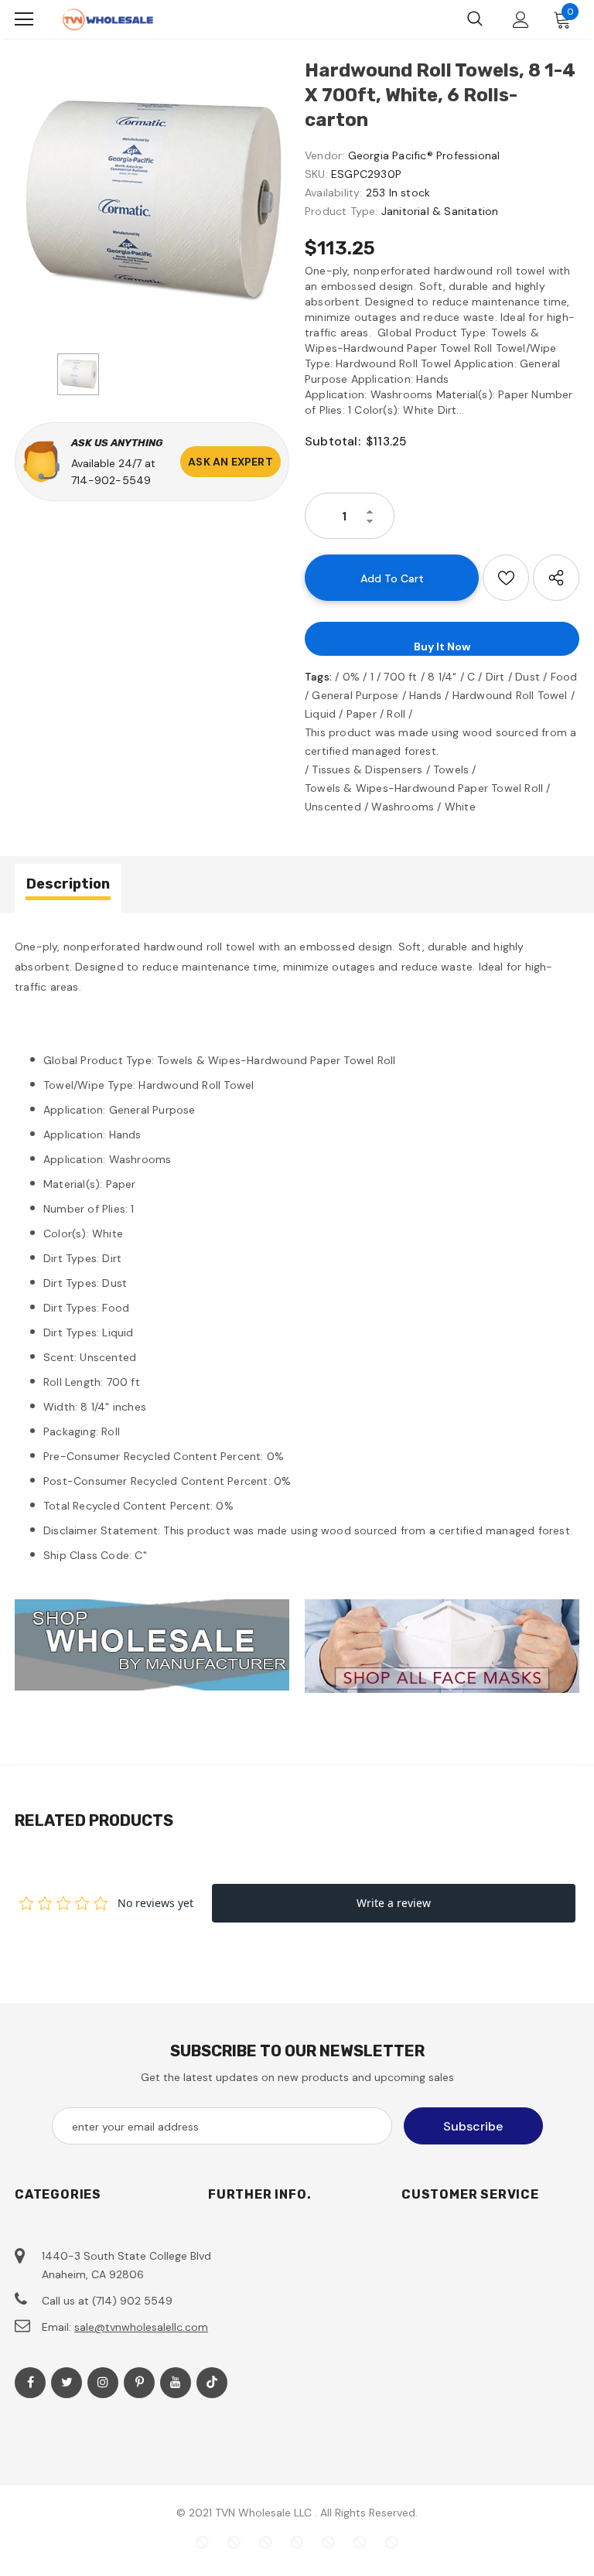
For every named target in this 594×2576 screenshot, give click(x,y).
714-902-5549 (111, 480)
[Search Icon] (475, 19)
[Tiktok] (212, 2383)
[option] (152, 201)
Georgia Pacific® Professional (424, 155)
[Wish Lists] (506, 578)
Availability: (334, 193)
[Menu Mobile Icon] (24, 19)
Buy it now (442, 647)
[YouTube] (176, 2383)
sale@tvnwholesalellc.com (141, 2327)
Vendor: (324, 155)
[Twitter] (67, 2383)
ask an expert (230, 462)
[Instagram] (103, 2383)
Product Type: (341, 211)
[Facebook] (30, 2383)
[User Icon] (521, 20)
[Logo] (108, 20)
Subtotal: (333, 441)
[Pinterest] (139, 2383)
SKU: (316, 174)
